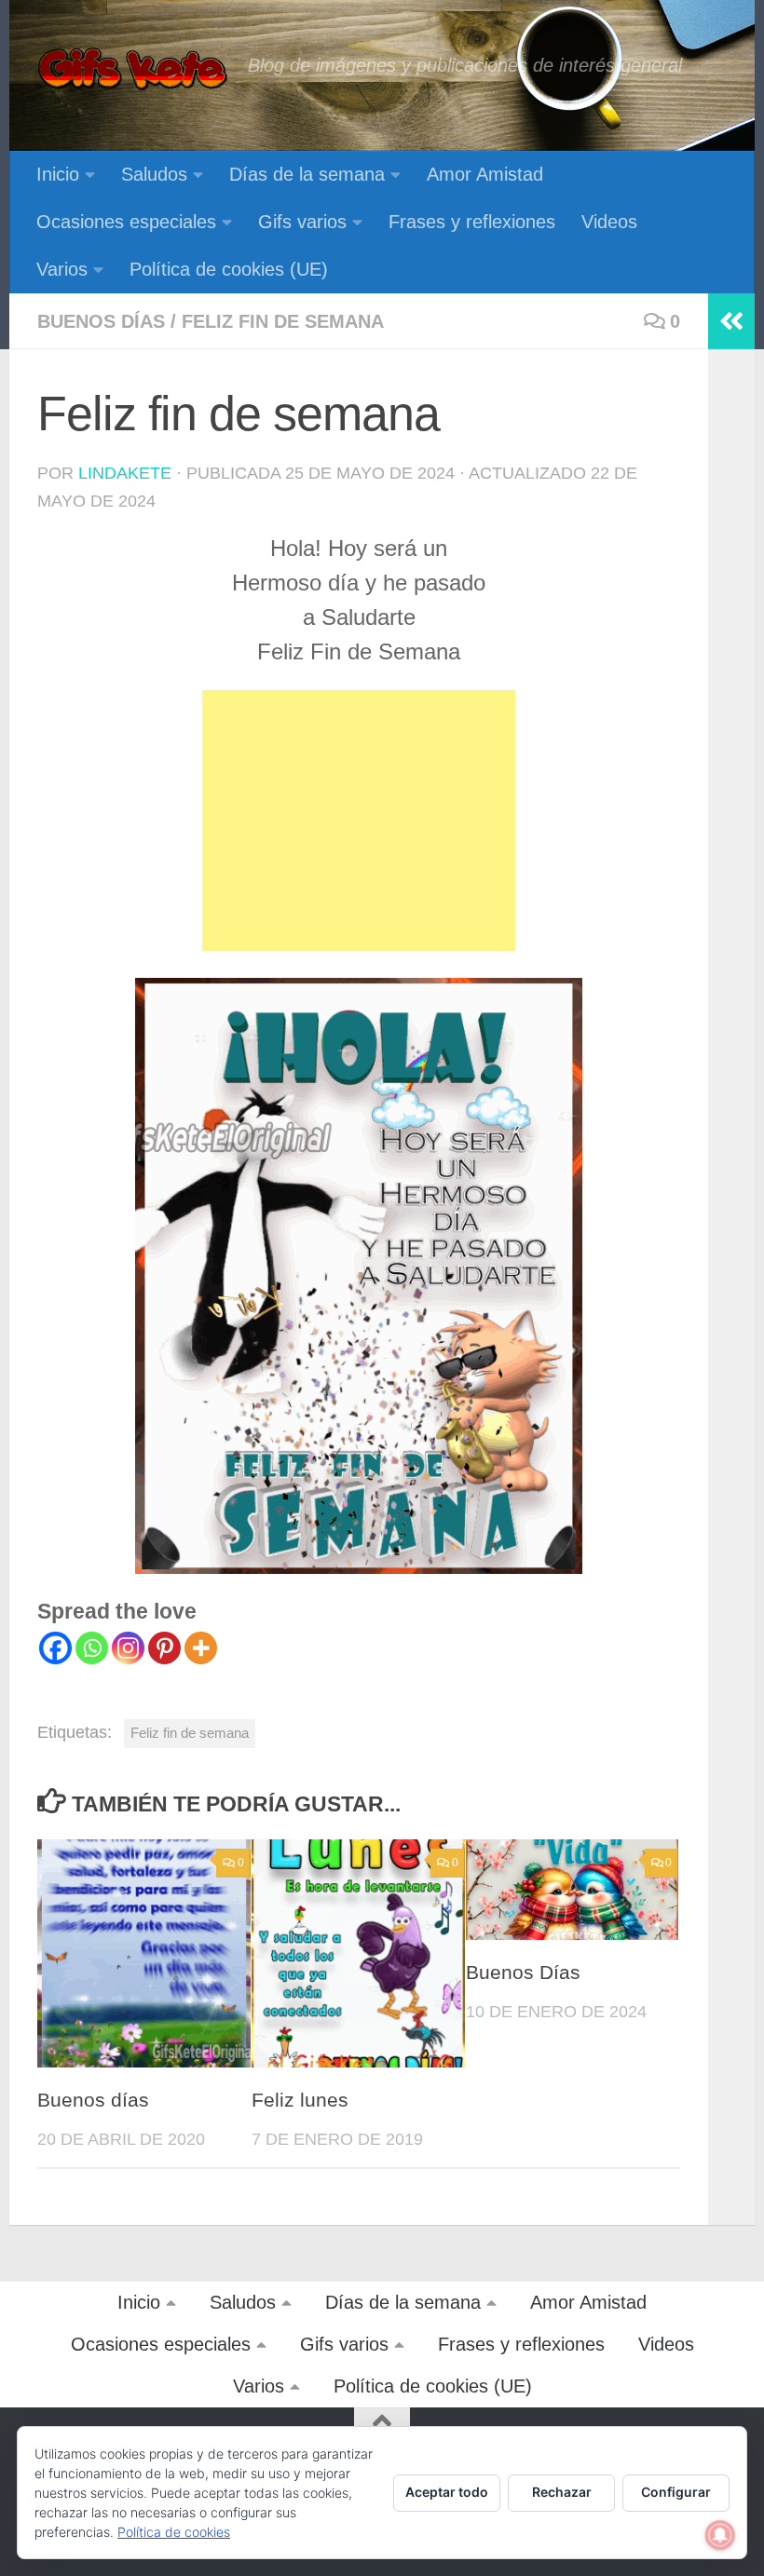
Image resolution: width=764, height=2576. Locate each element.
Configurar (676, 2492)
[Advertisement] (359, 820)
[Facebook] (55, 1648)
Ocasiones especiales (126, 222)
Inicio (58, 174)
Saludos (154, 174)
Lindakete (125, 473)
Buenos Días (523, 1973)
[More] (201, 1648)
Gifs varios (302, 222)
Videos (609, 222)
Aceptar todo (447, 2492)
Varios (62, 269)
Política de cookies (174, 2532)
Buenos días (101, 321)
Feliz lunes (300, 2100)
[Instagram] (128, 1648)
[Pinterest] (164, 1648)
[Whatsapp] (92, 1648)
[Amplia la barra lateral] (731, 321)
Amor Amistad (485, 174)
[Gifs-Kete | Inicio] (133, 70)
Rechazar (562, 2492)
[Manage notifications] (720, 2535)
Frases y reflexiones (472, 222)
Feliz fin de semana (283, 321)
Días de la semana (307, 174)
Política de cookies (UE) (229, 269)
